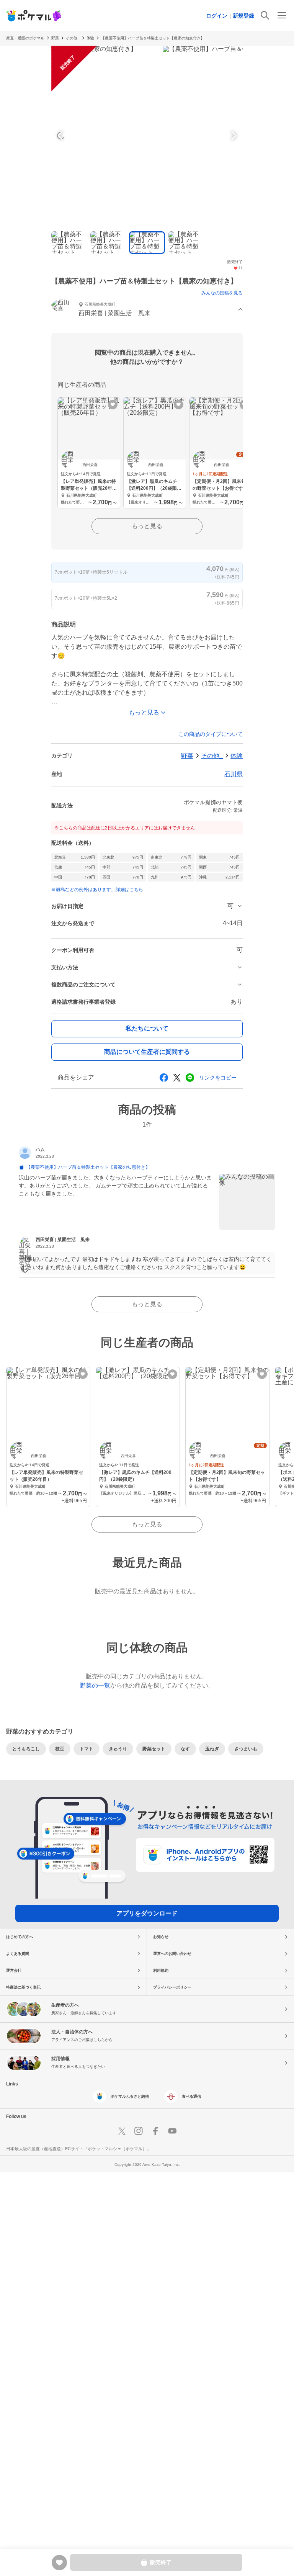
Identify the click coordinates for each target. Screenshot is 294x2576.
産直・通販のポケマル (25, 38)
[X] (122, 2131)
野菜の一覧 (95, 1685)
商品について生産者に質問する (147, 1052)
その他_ (212, 756)
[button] (147, 310)
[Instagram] (139, 2131)
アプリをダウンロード (147, 1913)
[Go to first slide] (233, 136)
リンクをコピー (218, 1078)
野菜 (55, 38)
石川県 (234, 774)
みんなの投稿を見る (222, 293)
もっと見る (147, 526)
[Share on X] (177, 1078)
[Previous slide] (61, 136)
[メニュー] (282, 15)
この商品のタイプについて (211, 734)
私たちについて (147, 1028)
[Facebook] (155, 2131)
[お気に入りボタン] (113, 405)
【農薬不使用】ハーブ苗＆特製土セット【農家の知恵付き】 (153, 38)
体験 (90, 38)
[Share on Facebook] (164, 1078)
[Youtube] (172, 2131)
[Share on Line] (190, 1078)
